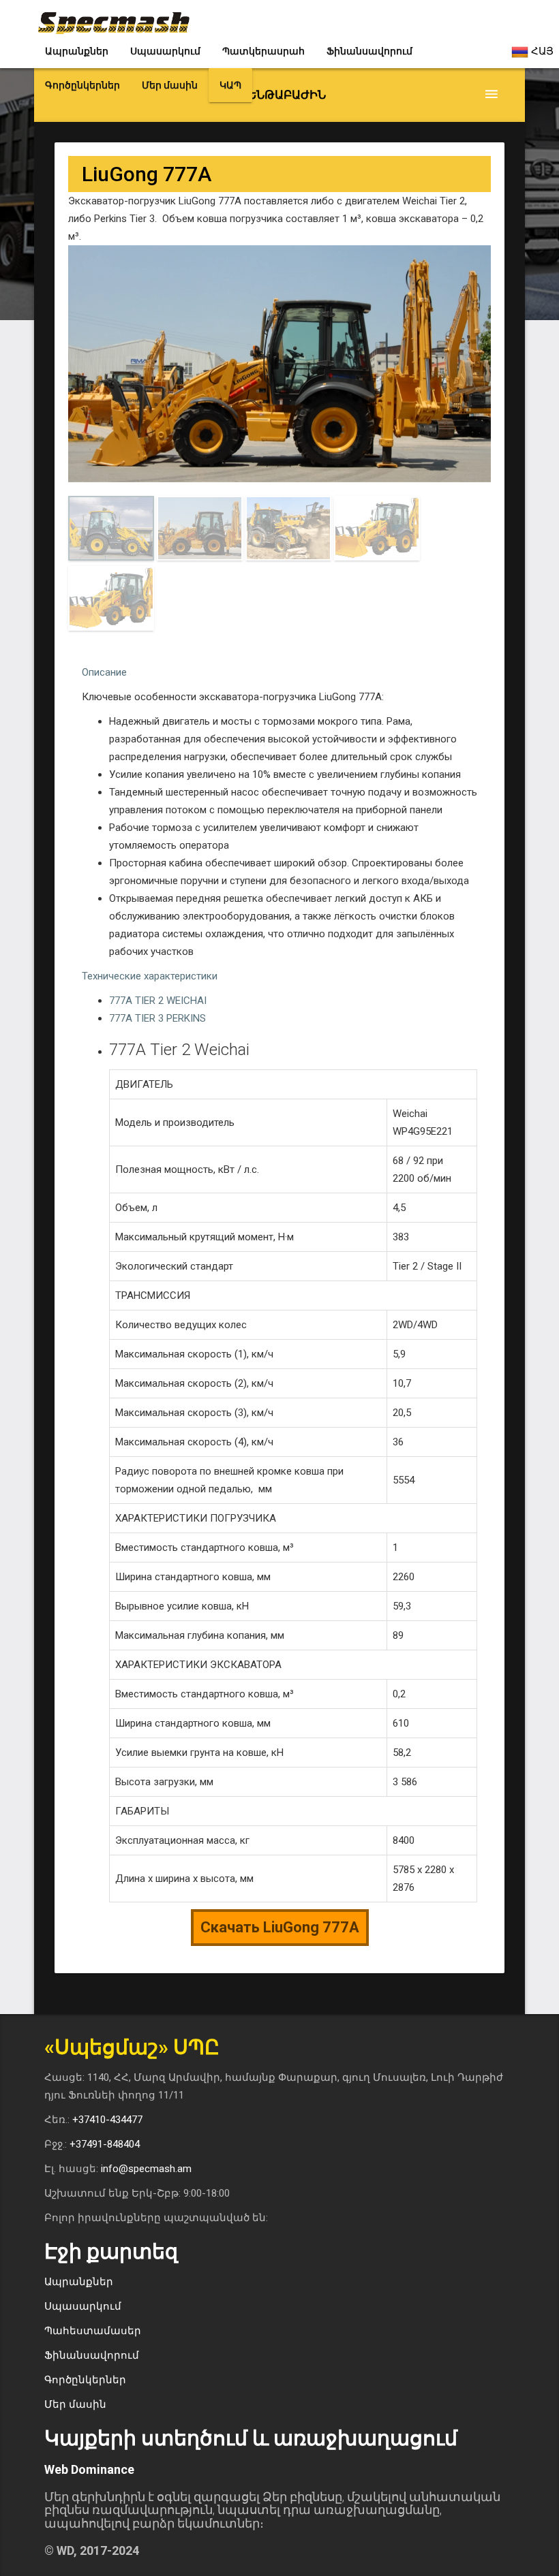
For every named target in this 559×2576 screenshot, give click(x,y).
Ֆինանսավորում (369, 51)
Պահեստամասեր (93, 2331)
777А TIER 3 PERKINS (157, 1018)
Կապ (230, 85)
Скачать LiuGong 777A (280, 1927)
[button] (279, 95)
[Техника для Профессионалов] (114, 17)
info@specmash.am (146, 2169)
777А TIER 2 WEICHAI (158, 1001)
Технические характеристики (150, 976)
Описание (104, 672)
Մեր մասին (170, 85)
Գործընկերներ (82, 85)
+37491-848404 (105, 2144)
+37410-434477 (107, 2120)
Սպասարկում (165, 51)
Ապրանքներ (77, 51)
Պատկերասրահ (263, 51)
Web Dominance (89, 2469)
